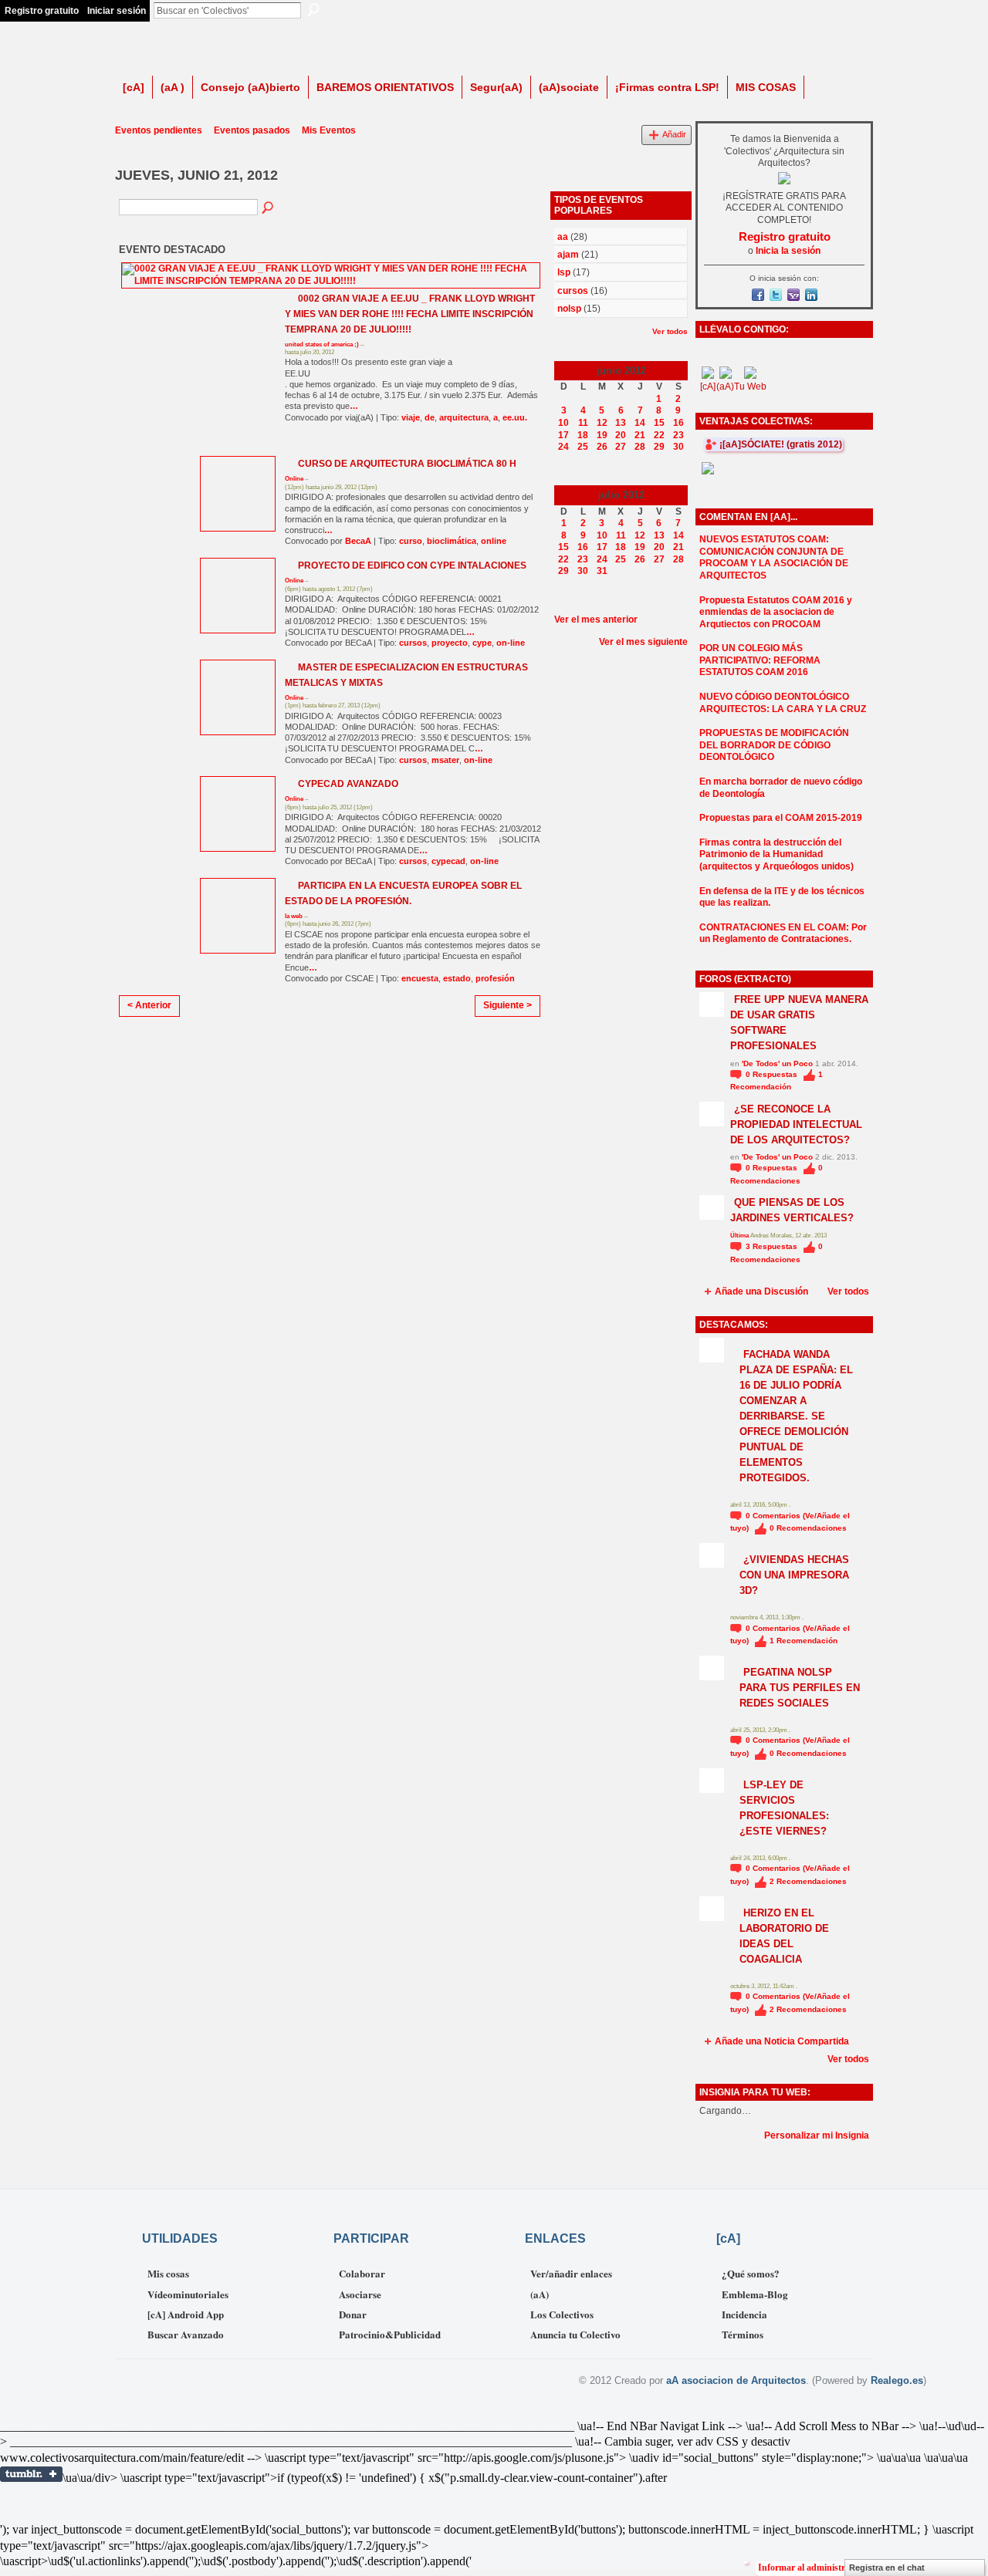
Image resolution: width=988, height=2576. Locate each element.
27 (621, 447)
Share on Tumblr (31, 2474)
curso (411, 541)
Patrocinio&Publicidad (390, 2334)
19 (602, 435)
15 (659, 423)
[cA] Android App (186, 2314)
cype (482, 643)
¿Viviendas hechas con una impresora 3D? (794, 1575)
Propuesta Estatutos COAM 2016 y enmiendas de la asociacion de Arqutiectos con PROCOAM (776, 612)
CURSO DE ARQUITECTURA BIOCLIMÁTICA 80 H (407, 464)
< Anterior (149, 1005)
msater (445, 760)
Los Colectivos (562, 2314)
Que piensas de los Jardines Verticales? (792, 1210)
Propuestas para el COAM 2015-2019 (781, 818)
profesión (495, 978)
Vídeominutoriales (188, 2294)
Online (294, 479)
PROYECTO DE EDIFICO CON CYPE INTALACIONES (412, 566)
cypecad (448, 861)
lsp (564, 272)
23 (678, 435)
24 (563, 447)
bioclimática (452, 541)
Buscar (313, 10)
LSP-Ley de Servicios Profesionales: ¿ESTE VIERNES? (784, 1808)
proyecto (450, 643)
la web (294, 916)
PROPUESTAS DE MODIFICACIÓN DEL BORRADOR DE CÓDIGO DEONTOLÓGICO (774, 745)
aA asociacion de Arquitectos (736, 2380)
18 (583, 435)
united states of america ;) (322, 344)
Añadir (674, 134)
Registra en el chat (887, 2568)
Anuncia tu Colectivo (575, 2334)
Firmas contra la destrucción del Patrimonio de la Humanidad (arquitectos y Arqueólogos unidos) (777, 854)
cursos (413, 643)
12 (602, 423)
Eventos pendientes (159, 130)
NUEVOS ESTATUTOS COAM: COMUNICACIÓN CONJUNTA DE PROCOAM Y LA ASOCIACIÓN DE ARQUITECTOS (774, 557)
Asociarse (360, 2294)
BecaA (358, 541)
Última (740, 1236)
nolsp (569, 309)
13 (621, 423)
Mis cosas (168, 2273)
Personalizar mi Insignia (817, 2135)
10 (563, 423)
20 (621, 435)
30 (678, 447)
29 (659, 447)
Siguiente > (508, 1005)
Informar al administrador (811, 2568)
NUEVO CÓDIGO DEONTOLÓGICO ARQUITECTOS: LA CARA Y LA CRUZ (783, 703)
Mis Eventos (329, 130)
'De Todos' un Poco (777, 1063)
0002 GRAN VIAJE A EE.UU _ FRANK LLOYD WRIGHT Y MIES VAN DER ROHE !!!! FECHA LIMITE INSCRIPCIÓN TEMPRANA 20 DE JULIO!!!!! (410, 314)
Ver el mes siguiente (643, 642)
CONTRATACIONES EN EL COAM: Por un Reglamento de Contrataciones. (783, 934)
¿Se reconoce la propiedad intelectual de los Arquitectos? (796, 1124)
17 (563, 435)
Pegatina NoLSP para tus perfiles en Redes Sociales (800, 1688)
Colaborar (362, 2273)
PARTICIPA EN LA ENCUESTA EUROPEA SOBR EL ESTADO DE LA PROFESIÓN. (403, 893)
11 (583, 423)
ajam (568, 255)
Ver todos (670, 331)
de (430, 417)
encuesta (420, 978)
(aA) (540, 2294)
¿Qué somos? (751, 2273)
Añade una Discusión (761, 1291)
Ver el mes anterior (596, 620)
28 (640, 447)
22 (659, 435)
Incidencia (744, 2314)
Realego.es (897, 2380)
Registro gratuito (42, 11)
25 (583, 447)
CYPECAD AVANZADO (348, 784)
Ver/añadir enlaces (571, 2273)
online (494, 541)
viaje (411, 417)
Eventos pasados (252, 130)
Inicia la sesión (788, 251)
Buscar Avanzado (186, 2334)
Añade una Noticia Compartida (782, 2041)
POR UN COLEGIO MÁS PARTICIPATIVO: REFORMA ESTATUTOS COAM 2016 (760, 660)
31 (602, 571)
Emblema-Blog (755, 2294)
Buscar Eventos (269, 208)
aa (563, 237)
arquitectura (464, 417)
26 (602, 447)
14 (640, 423)
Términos (743, 2334)
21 (640, 435)
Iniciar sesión (117, 11)
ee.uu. (515, 417)
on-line (511, 643)
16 (678, 423)
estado (457, 978)
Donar (353, 2314)
